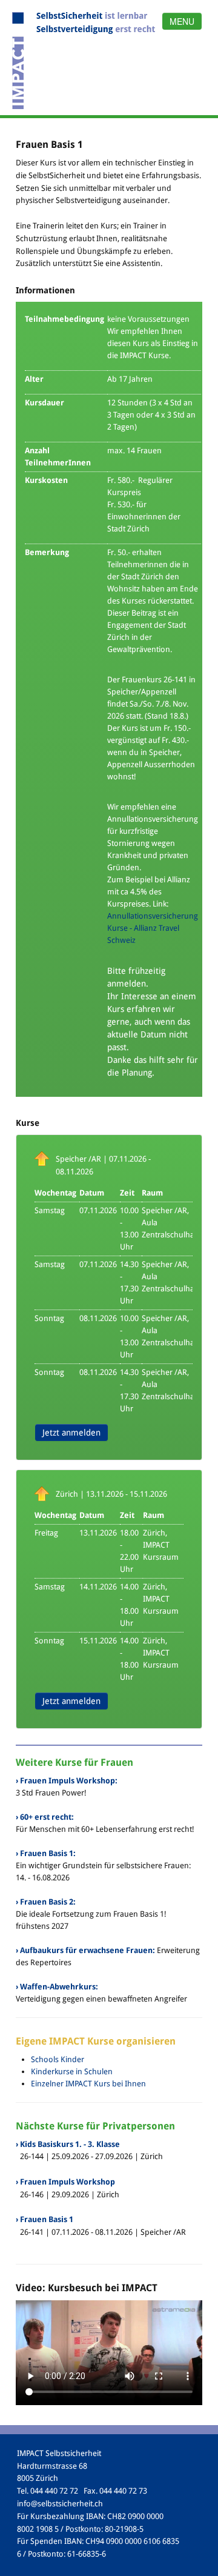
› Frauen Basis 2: (46, 1902)
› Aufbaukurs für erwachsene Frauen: (85, 1950)
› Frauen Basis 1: (46, 1853)
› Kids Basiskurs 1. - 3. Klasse (68, 2144)
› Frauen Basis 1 (45, 2219)
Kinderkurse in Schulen (72, 2072)
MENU (182, 21)
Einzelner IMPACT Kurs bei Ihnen (88, 2084)
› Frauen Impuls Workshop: (67, 1781)
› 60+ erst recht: (45, 1817)
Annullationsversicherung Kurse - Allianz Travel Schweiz (153, 928)
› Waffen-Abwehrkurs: (57, 1987)
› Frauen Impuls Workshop (65, 2182)
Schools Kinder (58, 2059)
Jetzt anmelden (71, 1433)
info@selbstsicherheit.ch (60, 2504)
